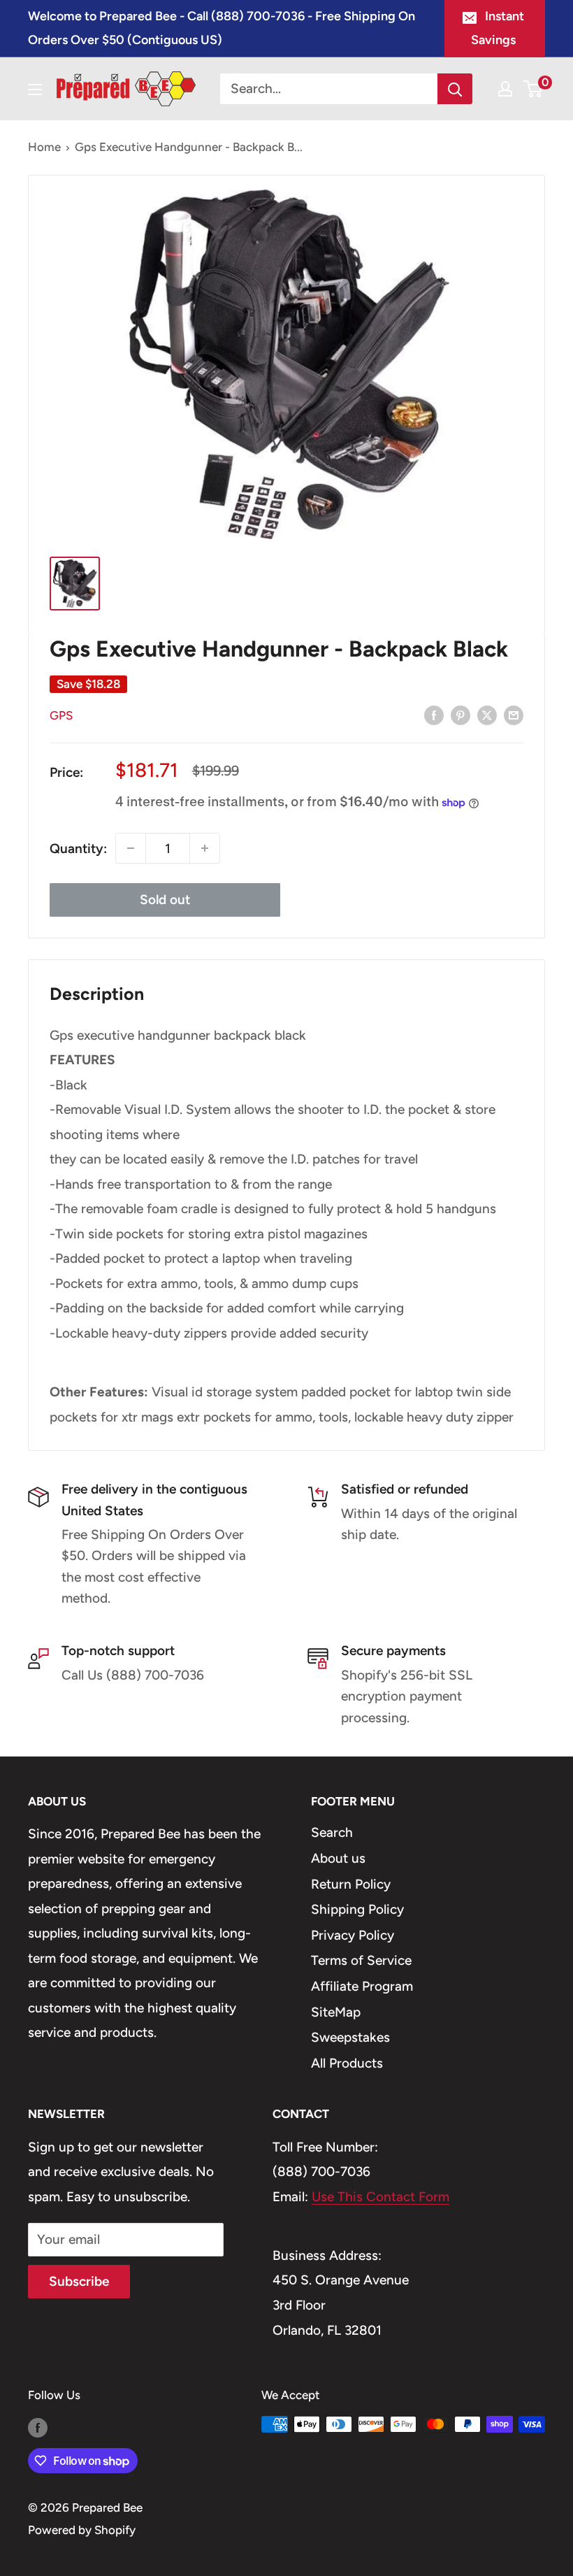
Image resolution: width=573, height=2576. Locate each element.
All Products (347, 2063)
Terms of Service (361, 1960)
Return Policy (351, 1884)
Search (332, 1832)
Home (44, 147)
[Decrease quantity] (131, 848)
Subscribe (79, 2281)
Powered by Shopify (82, 2530)
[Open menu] (35, 90)
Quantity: (78, 849)
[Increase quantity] (205, 848)
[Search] (455, 89)
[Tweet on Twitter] (487, 715)
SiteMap (336, 2012)
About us (338, 1858)
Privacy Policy (353, 1935)
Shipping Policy (357, 1909)
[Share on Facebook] (434, 715)
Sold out (165, 900)
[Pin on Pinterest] (460, 715)
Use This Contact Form (380, 2197)
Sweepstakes (350, 2037)
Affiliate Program (362, 1986)
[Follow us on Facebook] (38, 2427)
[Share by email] (514, 715)
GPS (61, 715)
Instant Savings (498, 28)
